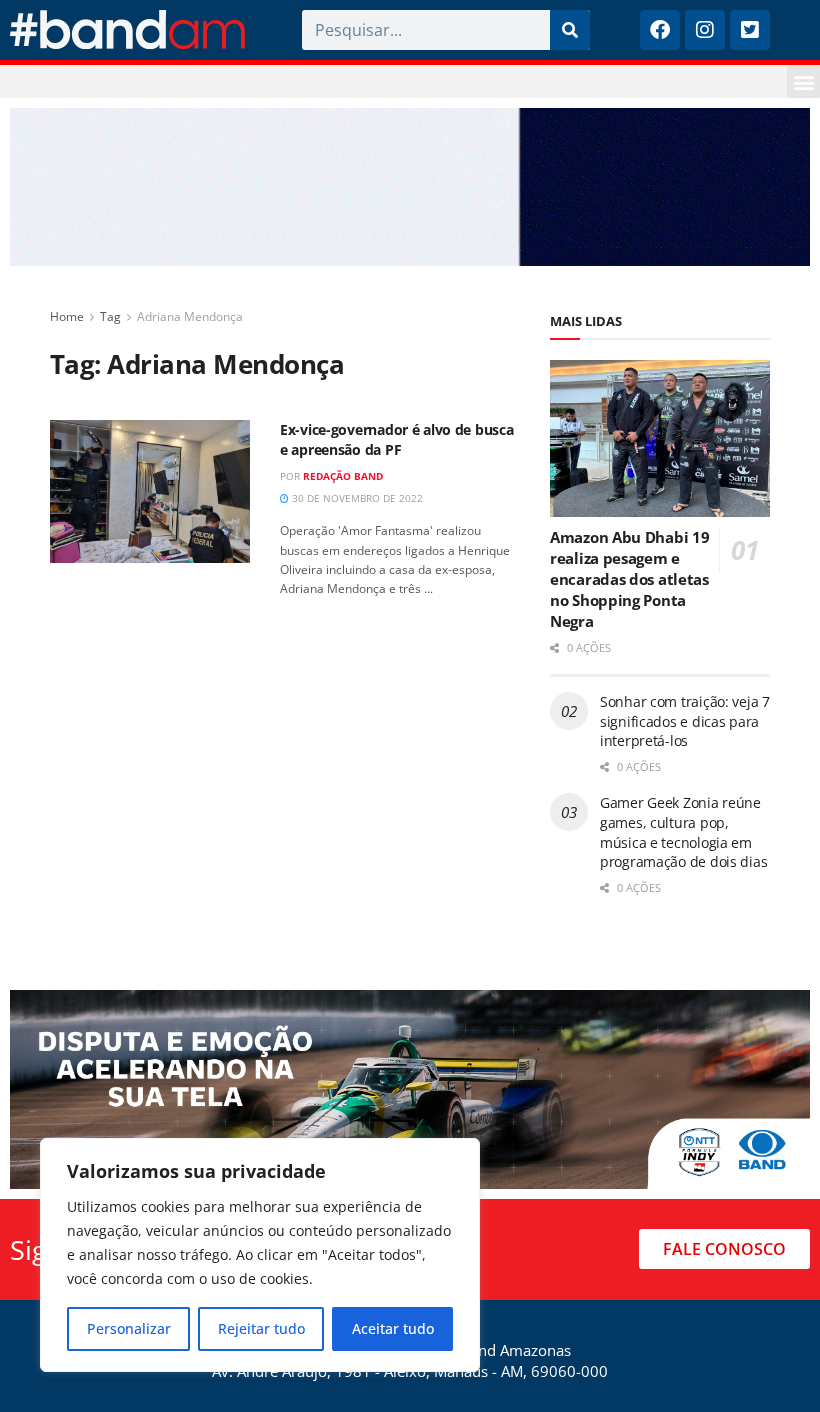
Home (67, 316)
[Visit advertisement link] (410, 187)
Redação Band (343, 476)
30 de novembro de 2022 (356, 498)
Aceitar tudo (393, 1328)
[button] (803, 81)
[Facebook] (660, 30)
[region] (260, 1255)
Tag (110, 316)
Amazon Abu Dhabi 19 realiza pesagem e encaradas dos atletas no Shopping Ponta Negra (629, 579)
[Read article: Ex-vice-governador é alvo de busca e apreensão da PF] (150, 491)
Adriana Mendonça (190, 316)
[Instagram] (705, 30)
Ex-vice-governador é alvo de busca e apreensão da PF (396, 439)
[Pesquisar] (570, 30)
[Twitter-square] (750, 30)
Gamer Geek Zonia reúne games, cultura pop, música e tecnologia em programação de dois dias (683, 832)
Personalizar (129, 1328)
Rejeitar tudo (261, 1328)
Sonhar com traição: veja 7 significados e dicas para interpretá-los (685, 721)
